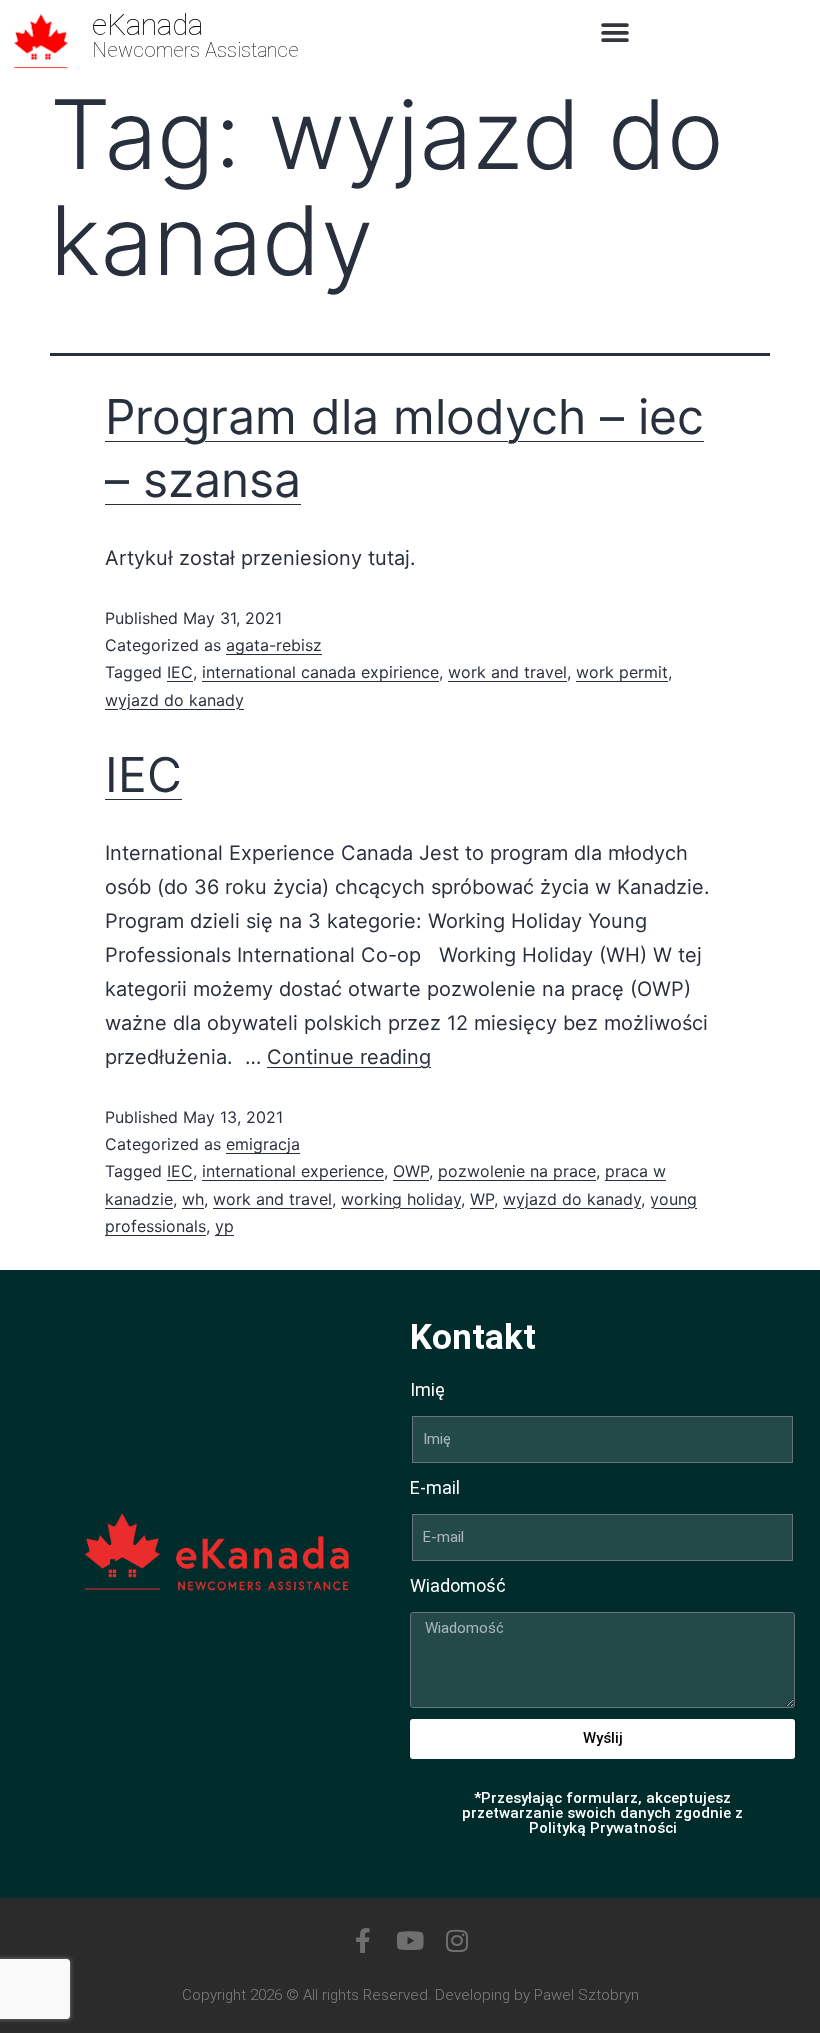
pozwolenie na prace (517, 1171)
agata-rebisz (274, 645)
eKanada (147, 24)
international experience (293, 1171)
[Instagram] (457, 1940)
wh (193, 1199)
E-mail (435, 1487)
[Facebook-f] (363, 1940)
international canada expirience (320, 672)
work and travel (507, 672)
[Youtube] (410, 1940)
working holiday (401, 1199)
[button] (615, 32)
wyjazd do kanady (174, 700)
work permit (622, 672)
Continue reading (349, 1057)
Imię (427, 1389)
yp (224, 1226)
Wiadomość (458, 1585)
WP (482, 1199)
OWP (411, 1171)
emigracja (263, 1144)
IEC (180, 672)
